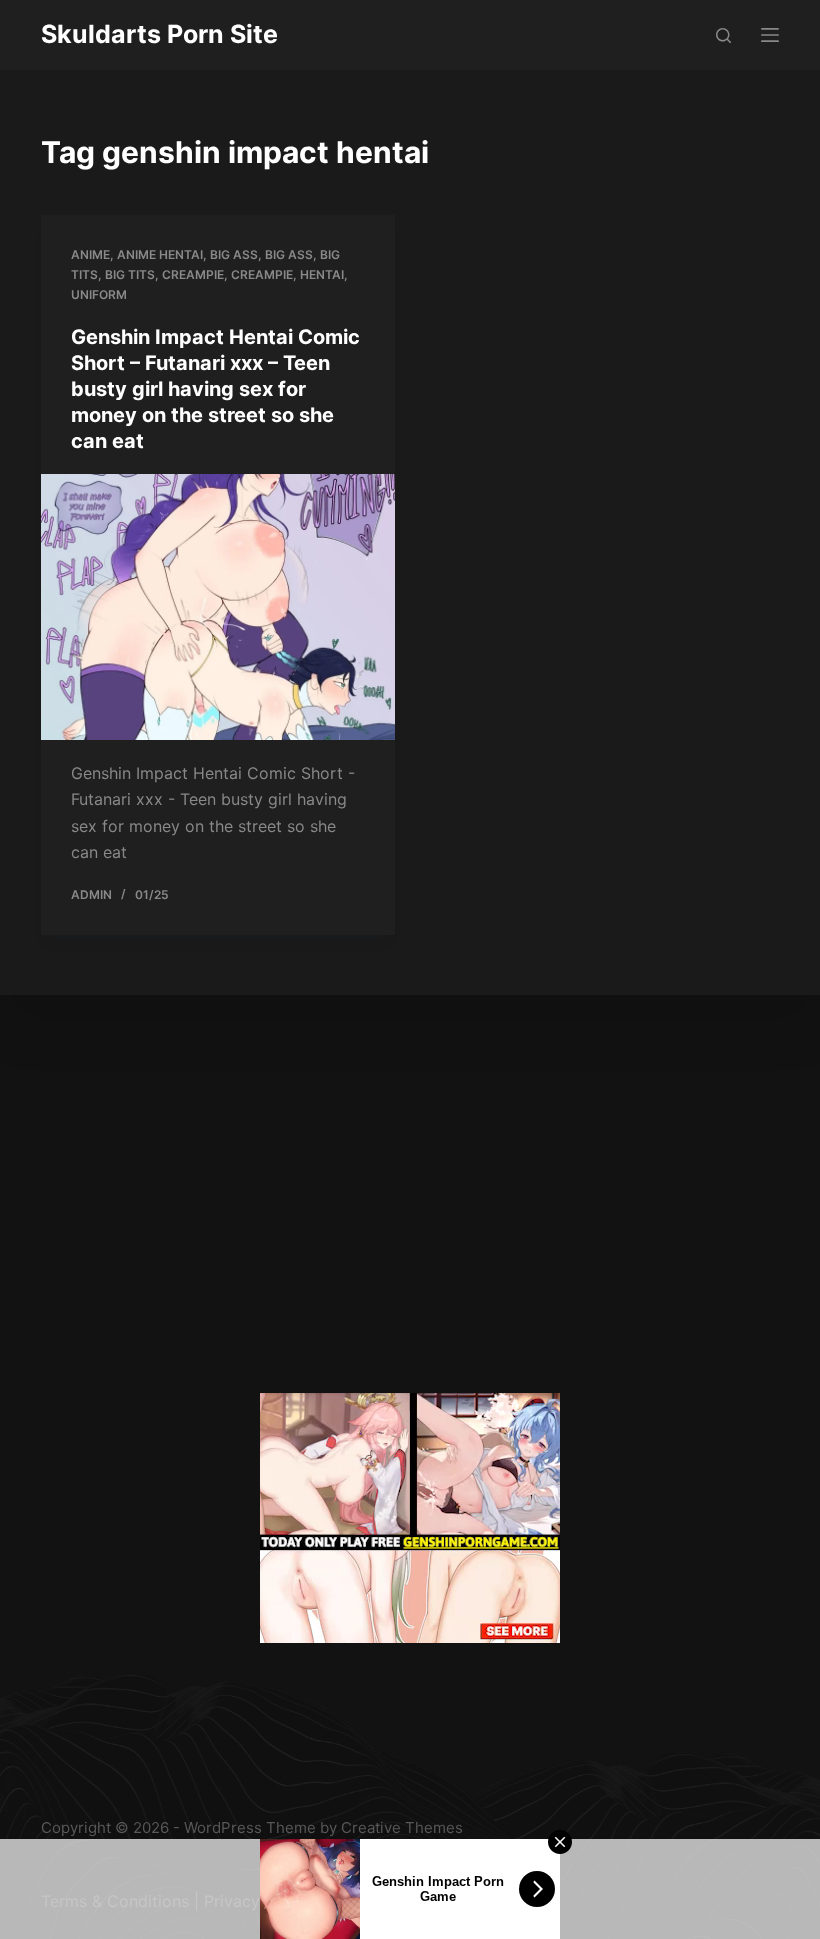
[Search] (723, 35)
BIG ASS (234, 254)
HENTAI (322, 274)
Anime (90, 254)
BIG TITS (130, 274)
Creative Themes (402, 1827)
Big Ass (289, 254)
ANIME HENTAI (160, 254)
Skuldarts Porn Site (159, 34)
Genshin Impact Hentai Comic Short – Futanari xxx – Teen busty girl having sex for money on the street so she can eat (215, 389)
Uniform (99, 294)
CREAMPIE (262, 274)
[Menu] (770, 35)
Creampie (193, 274)
